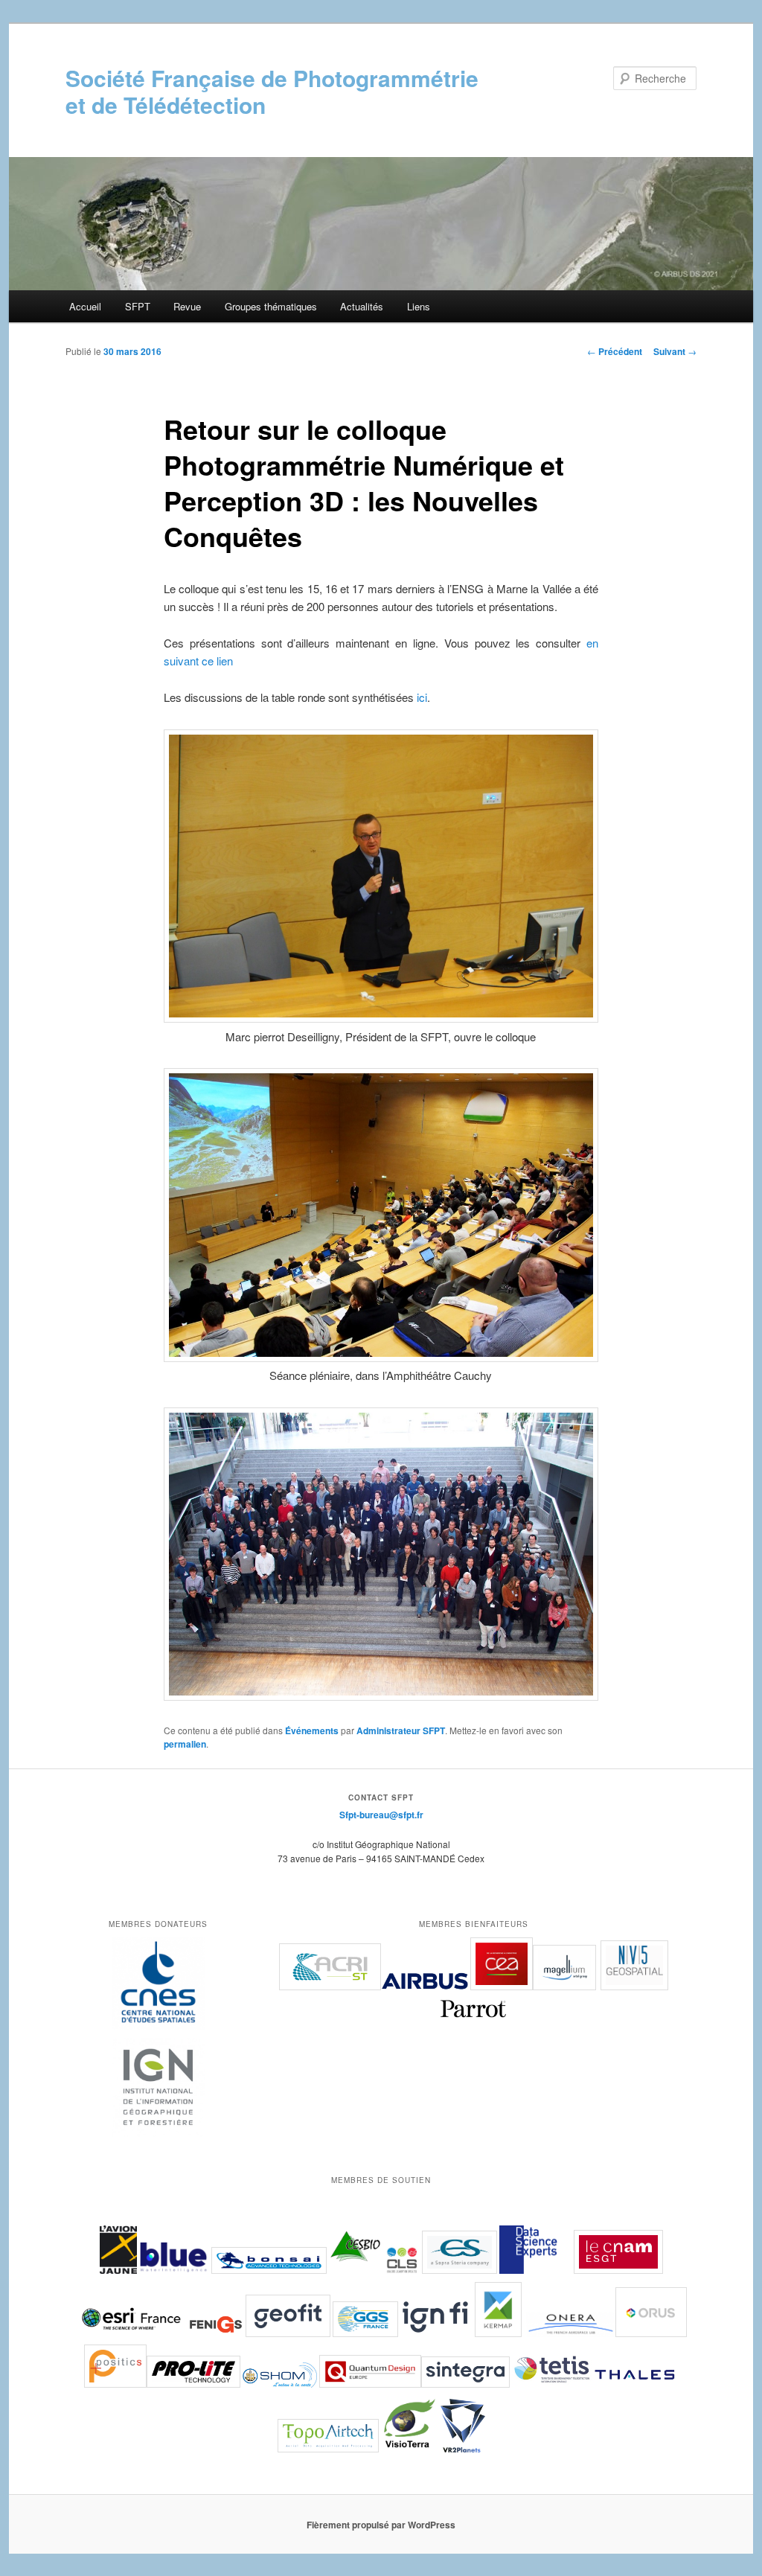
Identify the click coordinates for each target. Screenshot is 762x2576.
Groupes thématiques (271, 306)
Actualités (362, 306)
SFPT (138, 306)
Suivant (675, 351)
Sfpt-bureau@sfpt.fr (381, 1815)
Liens (419, 306)
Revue (187, 306)
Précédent (615, 351)
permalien (185, 1744)
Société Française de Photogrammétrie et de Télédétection (272, 91)
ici (422, 697)
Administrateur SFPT (401, 1730)
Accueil (85, 306)
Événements (312, 1730)
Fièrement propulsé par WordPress (381, 2525)
